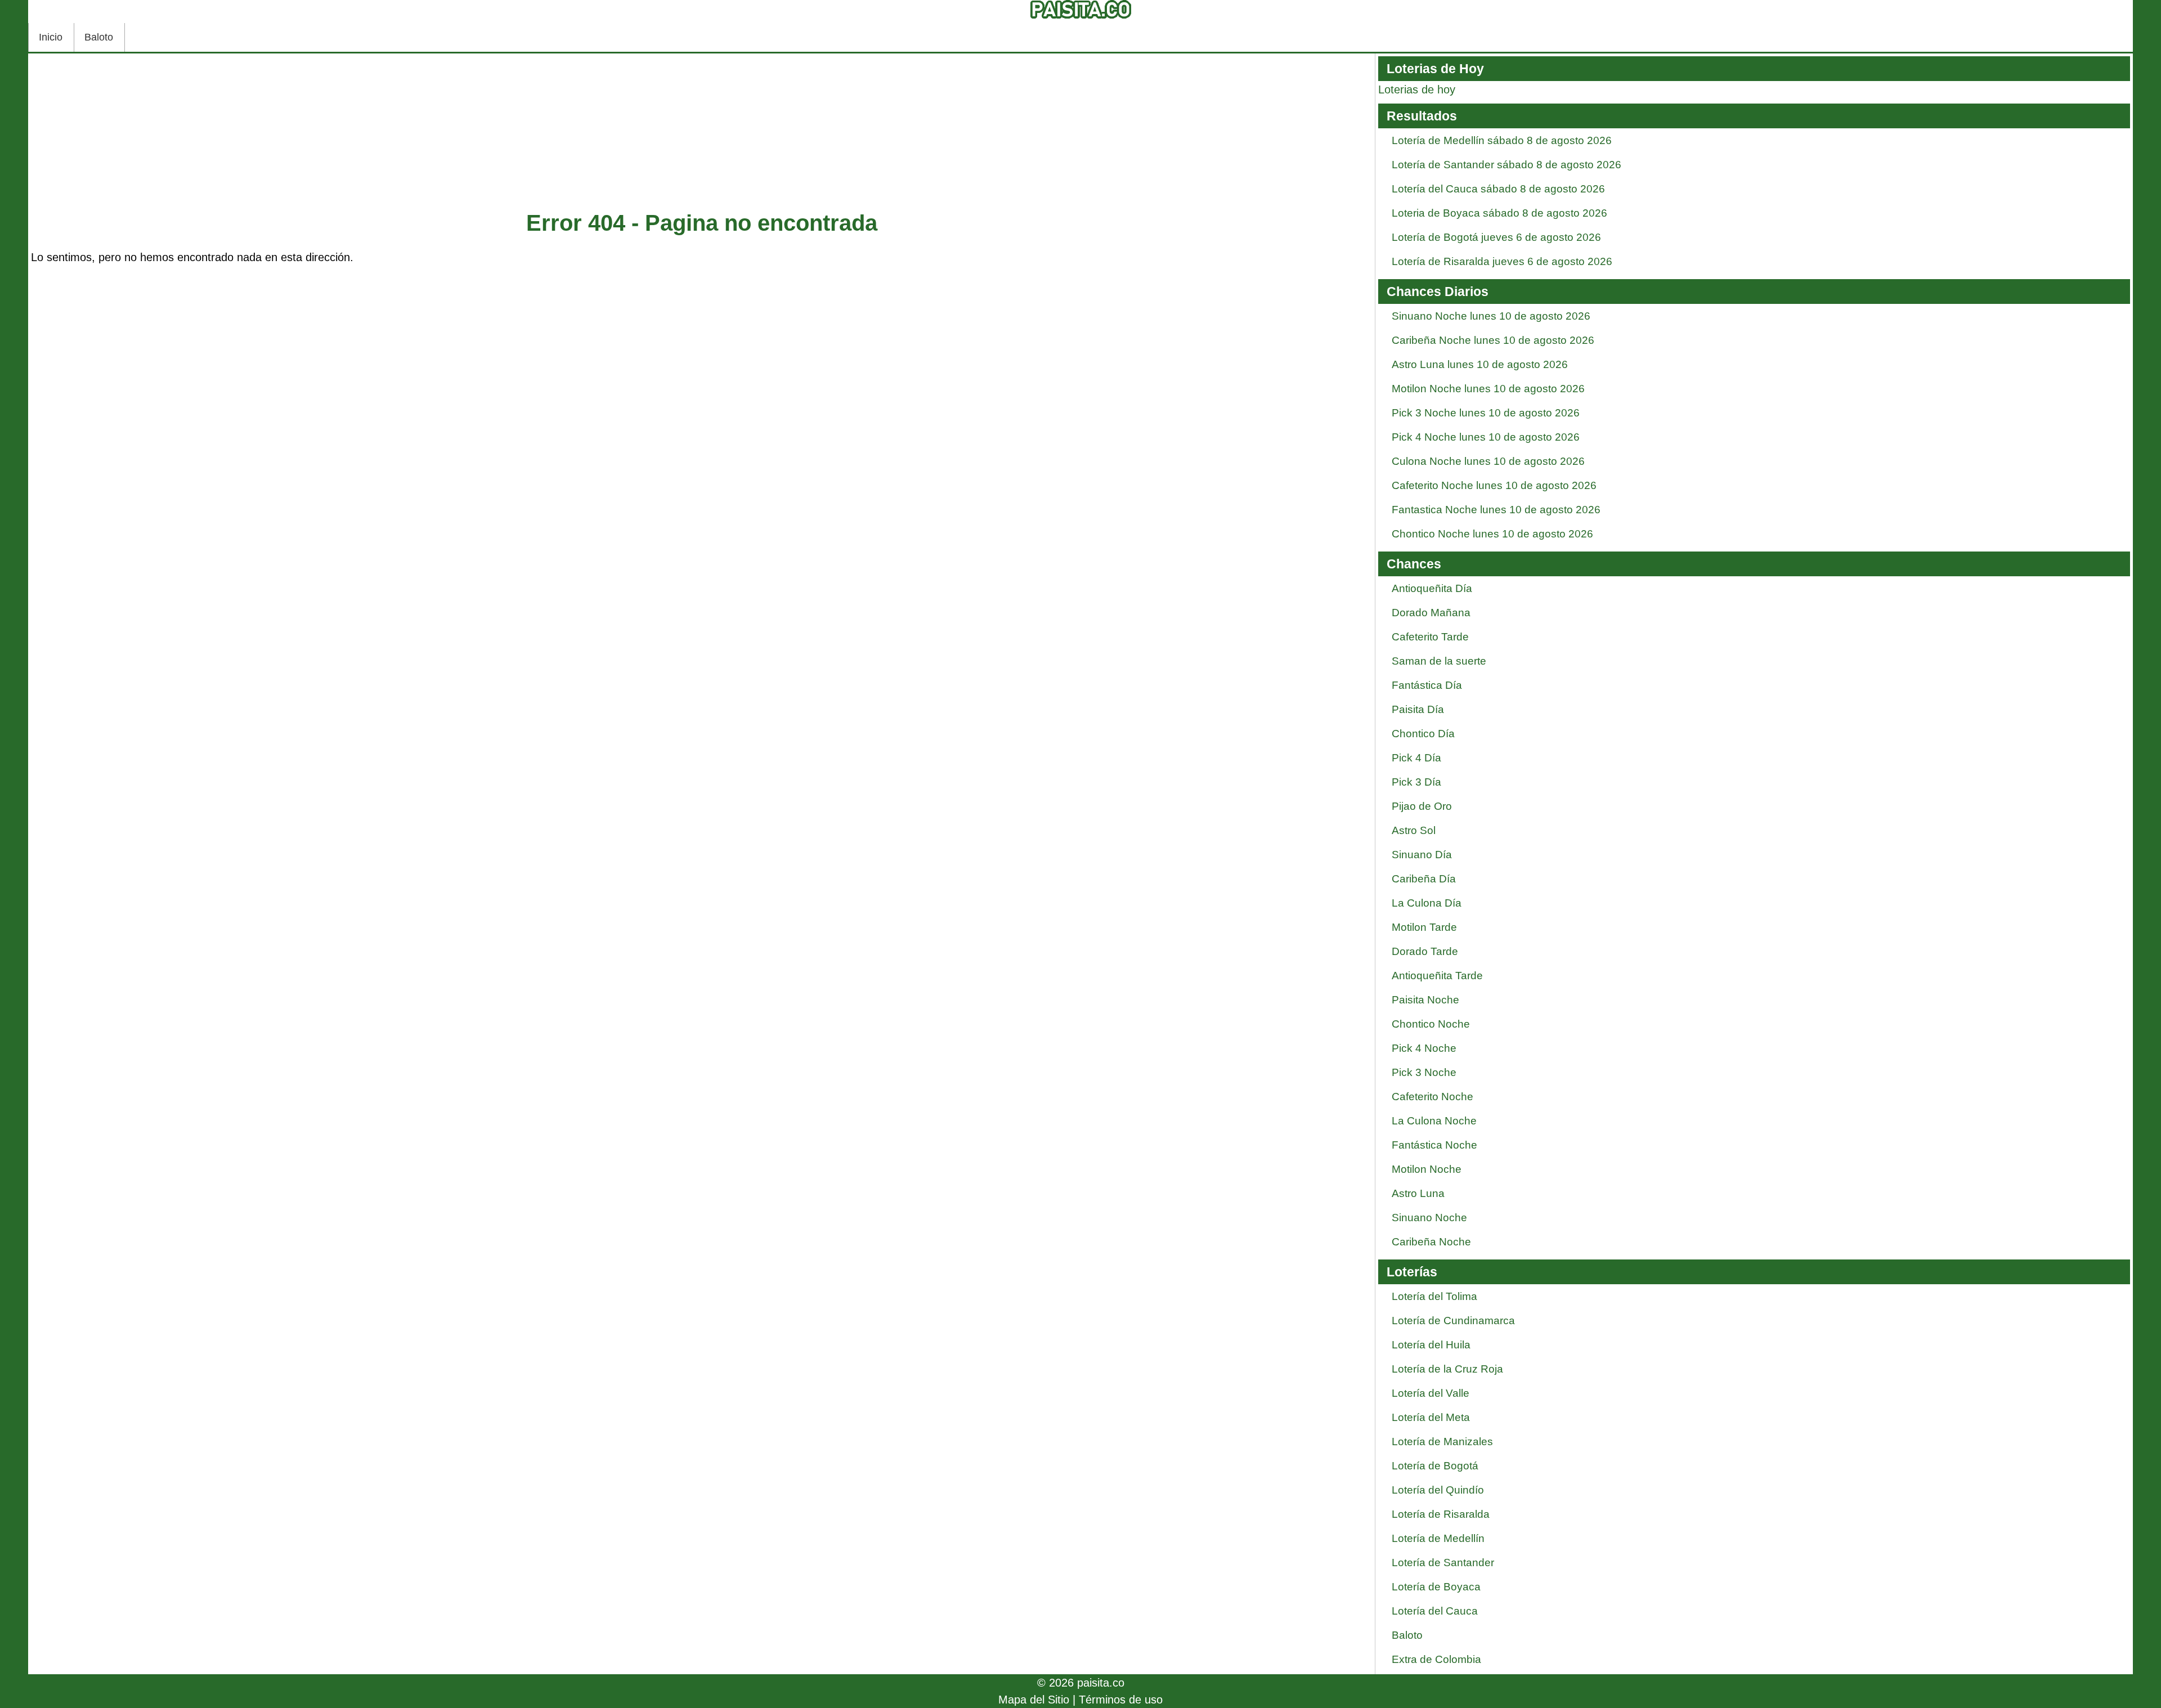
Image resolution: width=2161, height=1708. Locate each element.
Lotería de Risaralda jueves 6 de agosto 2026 (1502, 261)
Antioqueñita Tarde (1437, 976)
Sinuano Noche (1429, 1218)
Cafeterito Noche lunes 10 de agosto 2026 (1494, 485)
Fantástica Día (1427, 685)
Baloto (99, 37)
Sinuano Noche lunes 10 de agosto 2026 (1491, 316)
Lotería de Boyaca (1436, 1587)
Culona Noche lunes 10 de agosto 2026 (1488, 461)
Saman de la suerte (1439, 661)
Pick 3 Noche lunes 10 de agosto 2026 (1486, 413)
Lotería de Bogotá (1435, 1466)
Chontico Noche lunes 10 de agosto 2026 (1492, 534)
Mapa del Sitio (1034, 1700)
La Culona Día (1427, 903)
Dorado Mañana (1431, 613)
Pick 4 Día (1416, 758)
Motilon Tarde (1424, 927)
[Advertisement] (702, 135)
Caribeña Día (1424, 879)
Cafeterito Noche (1433, 1097)
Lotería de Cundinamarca (1453, 1321)
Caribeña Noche (1431, 1242)
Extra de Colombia (1436, 1659)
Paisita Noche (1425, 1000)
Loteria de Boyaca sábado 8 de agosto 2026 (1499, 213)
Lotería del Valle (1431, 1393)
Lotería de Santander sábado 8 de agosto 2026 (1507, 165)
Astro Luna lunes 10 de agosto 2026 (1480, 364)
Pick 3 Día (1416, 782)
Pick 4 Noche (1424, 1048)
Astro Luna (1418, 1193)
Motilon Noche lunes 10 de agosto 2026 (1488, 389)
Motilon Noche (1427, 1169)
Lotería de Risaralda (1441, 1514)
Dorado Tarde (1425, 951)
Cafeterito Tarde (1430, 637)
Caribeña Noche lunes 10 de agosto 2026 (1493, 340)
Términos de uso (1121, 1700)
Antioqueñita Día (1432, 588)
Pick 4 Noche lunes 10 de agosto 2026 (1486, 437)
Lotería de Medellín (1438, 1538)
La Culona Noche (1434, 1121)
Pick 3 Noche (1424, 1072)
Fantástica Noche (1434, 1145)
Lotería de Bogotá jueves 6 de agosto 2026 (1496, 237)
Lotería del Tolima (1434, 1296)
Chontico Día (1423, 734)
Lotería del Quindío (1438, 1490)
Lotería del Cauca (1435, 1611)
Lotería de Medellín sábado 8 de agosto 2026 (1502, 140)
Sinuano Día (1422, 855)
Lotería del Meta (1431, 1417)
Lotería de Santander (1443, 1563)
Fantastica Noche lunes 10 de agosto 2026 (1496, 510)
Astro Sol (1414, 830)
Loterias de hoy (1417, 89)
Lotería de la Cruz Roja (1447, 1369)
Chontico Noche (1431, 1024)
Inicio (51, 37)
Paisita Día (1418, 709)
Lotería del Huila (1431, 1345)
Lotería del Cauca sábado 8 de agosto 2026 (1498, 189)
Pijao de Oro (1422, 806)
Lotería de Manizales (1442, 1442)
